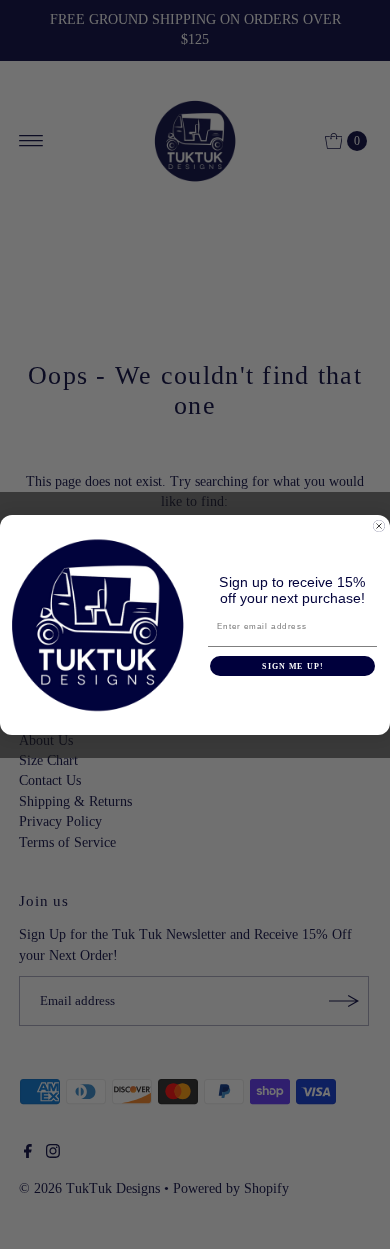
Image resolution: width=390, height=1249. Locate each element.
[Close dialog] (379, 526)
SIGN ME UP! (292, 665)
